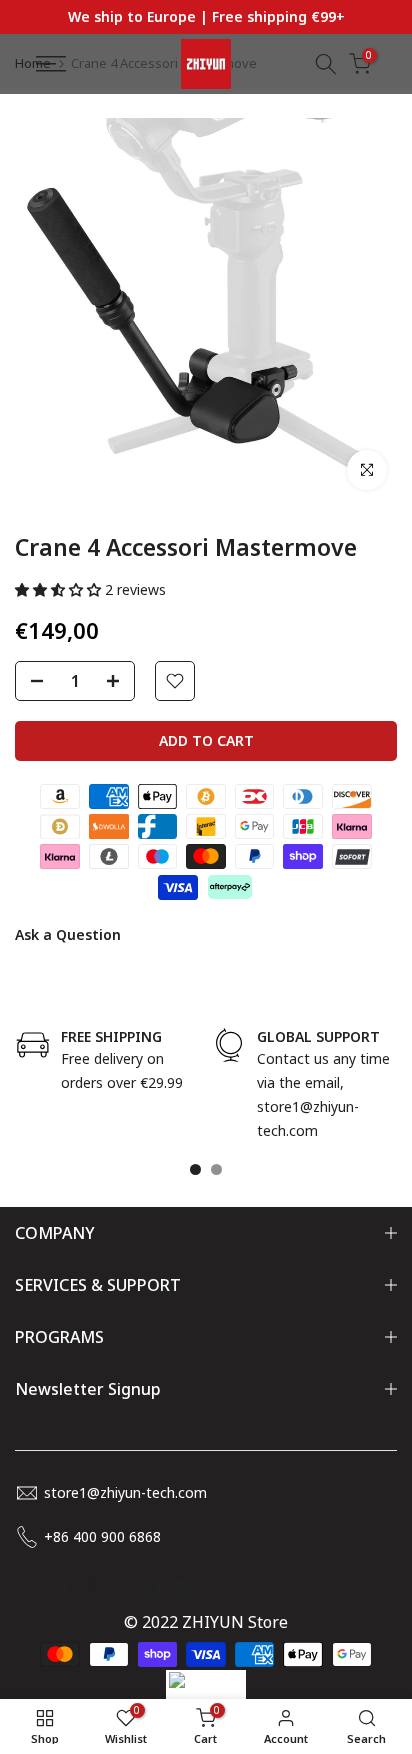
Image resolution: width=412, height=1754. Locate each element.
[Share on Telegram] (153, 1587)
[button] (60, 589)
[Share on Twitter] (63, 1587)
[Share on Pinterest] (93, 1587)
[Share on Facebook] (33, 1587)
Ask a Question (68, 934)
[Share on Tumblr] (123, 1587)
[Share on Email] (183, 1587)
